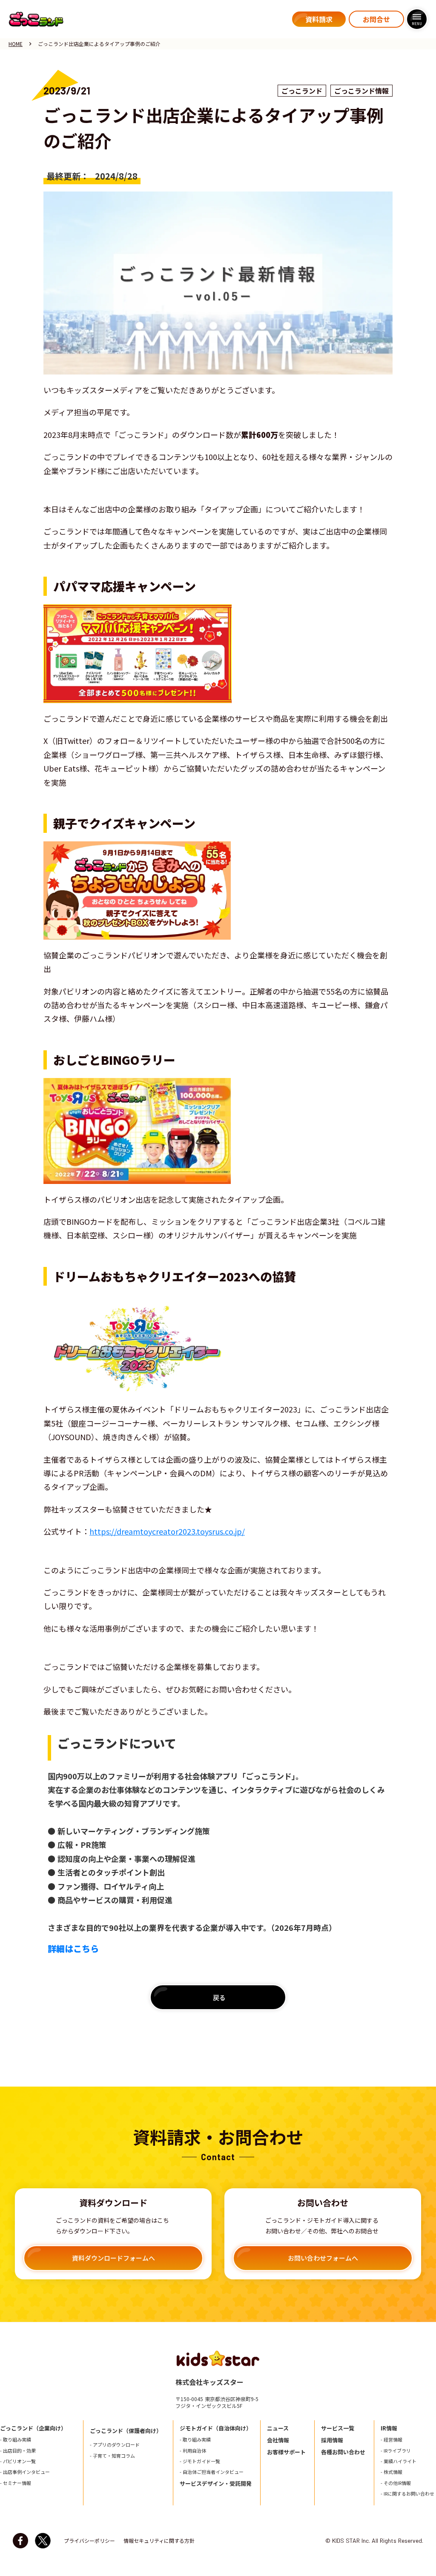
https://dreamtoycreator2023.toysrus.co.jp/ (167, 1531)
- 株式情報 (392, 2472)
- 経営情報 (392, 2440)
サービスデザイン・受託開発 (216, 2484)
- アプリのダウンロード (115, 2445)
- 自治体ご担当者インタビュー (212, 2472)
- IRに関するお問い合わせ (407, 2494)
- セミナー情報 (16, 2483)
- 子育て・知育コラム (112, 2456)
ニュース (278, 2428)
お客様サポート (286, 2452)
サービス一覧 (338, 2428)
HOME (16, 44)
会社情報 (278, 2440)
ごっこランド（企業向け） (33, 2428)
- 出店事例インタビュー (25, 2472)
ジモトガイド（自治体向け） (216, 2428)
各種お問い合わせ (343, 2452)
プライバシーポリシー (89, 2541)
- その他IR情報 (396, 2483)
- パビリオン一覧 (18, 2461)
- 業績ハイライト (399, 2461)
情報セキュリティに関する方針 (159, 2541)
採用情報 (332, 2440)
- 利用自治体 (193, 2451)
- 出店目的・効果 (18, 2451)
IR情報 (389, 2428)
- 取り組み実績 (16, 2440)
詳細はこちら (73, 1949)
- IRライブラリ (396, 2451)
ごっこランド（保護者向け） (126, 2431)
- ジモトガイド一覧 (200, 2461)
